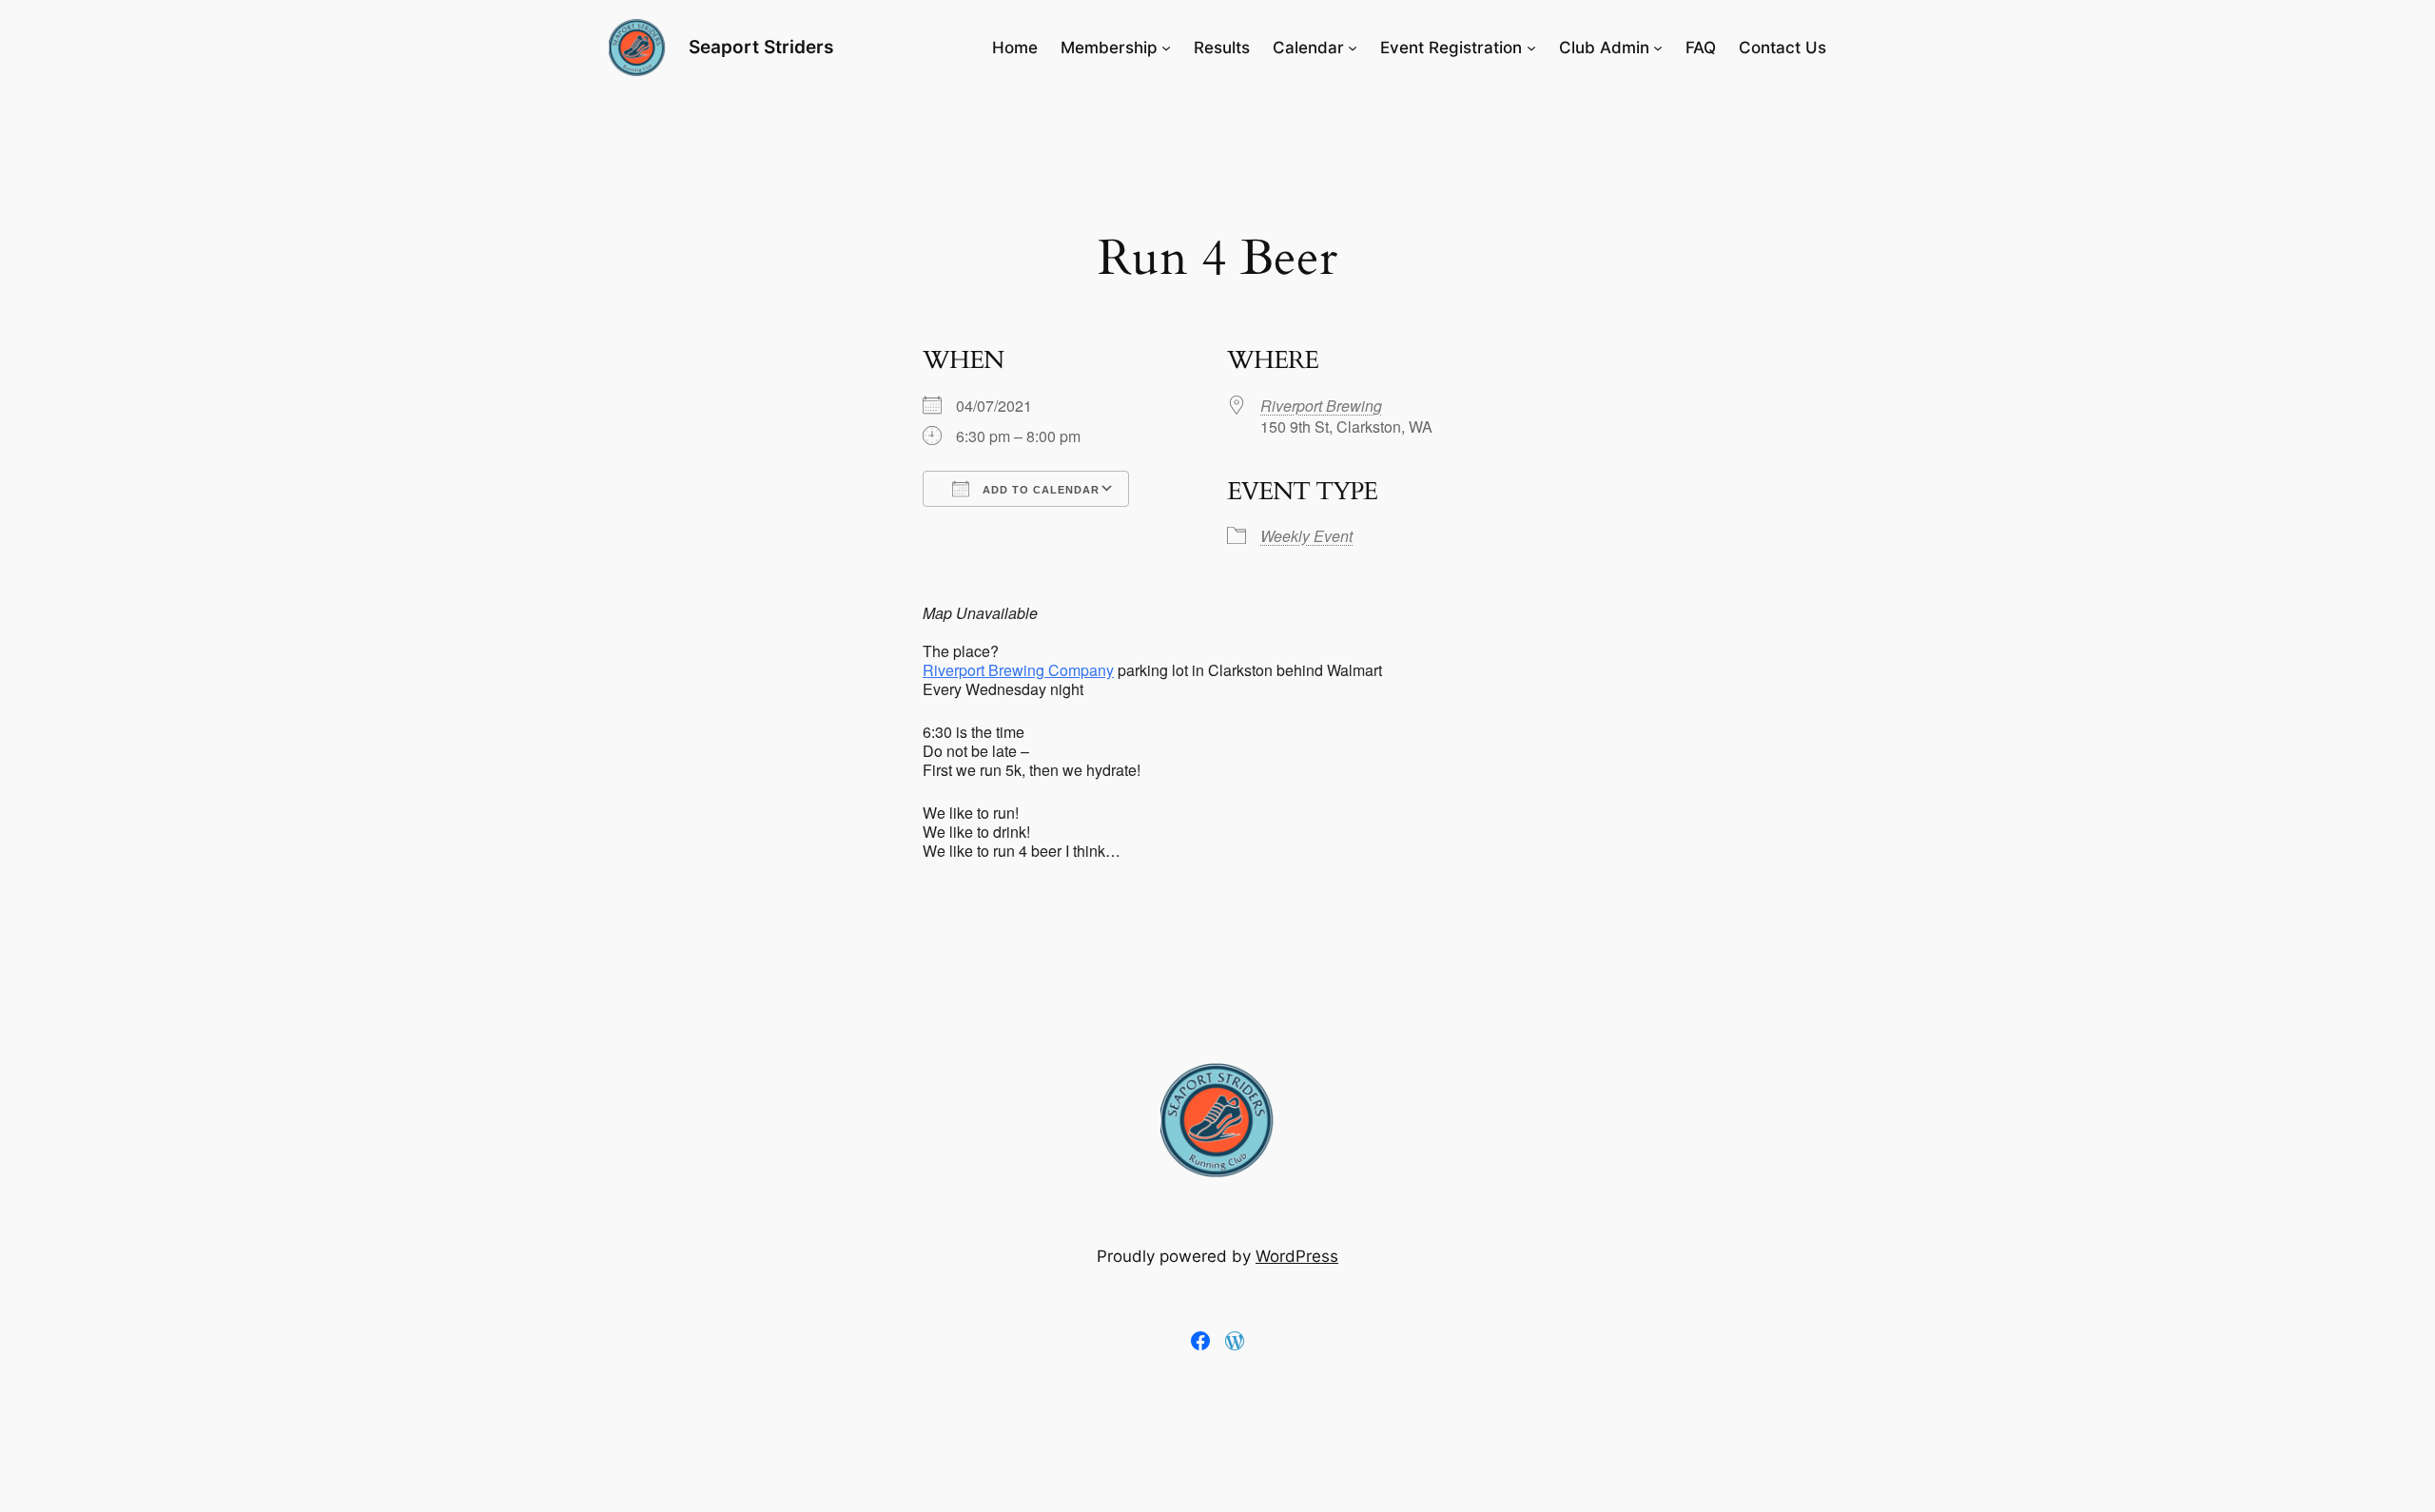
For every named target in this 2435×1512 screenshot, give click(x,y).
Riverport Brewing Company (1018, 670)
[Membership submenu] (1166, 48)
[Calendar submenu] (1353, 48)
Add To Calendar (1039, 490)
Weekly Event (1306, 536)
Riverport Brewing (1321, 406)
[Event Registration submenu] (1531, 48)
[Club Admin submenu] (1658, 48)
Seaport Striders (761, 47)
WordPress (1297, 1256)
